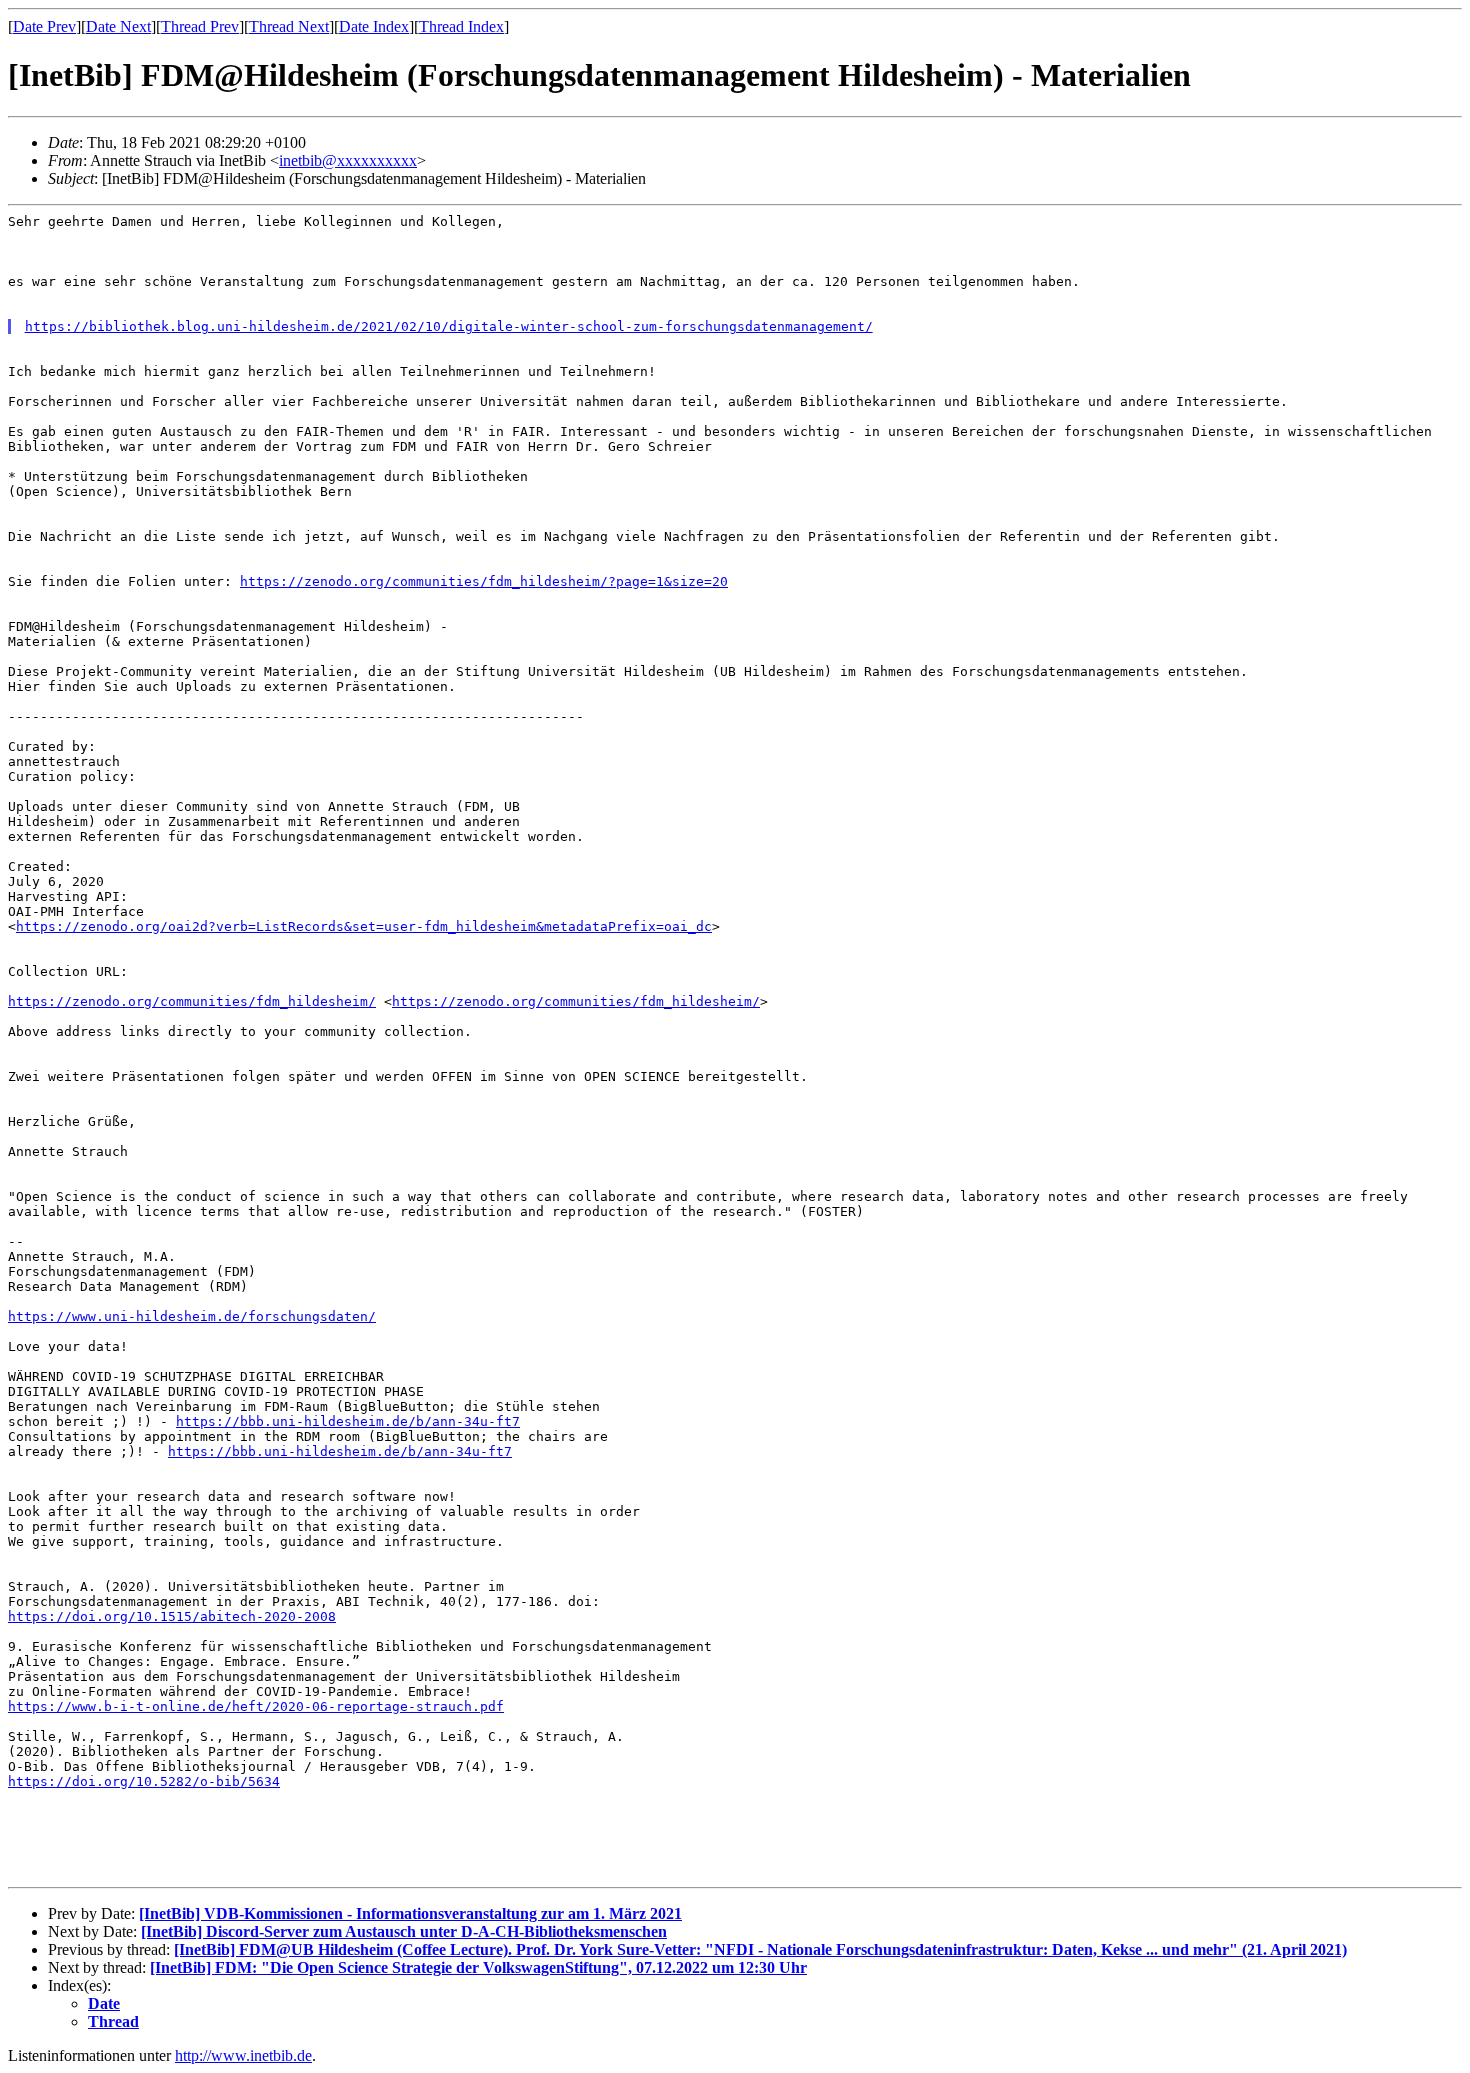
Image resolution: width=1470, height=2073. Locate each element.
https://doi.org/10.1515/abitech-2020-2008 (172, 1616)
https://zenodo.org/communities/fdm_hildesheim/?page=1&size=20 (484, 581)
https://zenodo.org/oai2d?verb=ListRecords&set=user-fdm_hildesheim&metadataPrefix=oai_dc (364, 926)
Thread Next (289, 26)
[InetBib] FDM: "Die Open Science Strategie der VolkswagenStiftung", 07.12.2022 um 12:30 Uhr (478, 1967)
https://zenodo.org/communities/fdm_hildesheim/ (192, 1001)
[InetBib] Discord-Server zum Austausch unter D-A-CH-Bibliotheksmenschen (404, 1931)
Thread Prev (200, 26)
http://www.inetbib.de (243, 2055)
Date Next (118, 26)
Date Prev (44, 26)
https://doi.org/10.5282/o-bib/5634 (144, 1781)
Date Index (374, 26)
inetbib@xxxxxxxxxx (348, 160)
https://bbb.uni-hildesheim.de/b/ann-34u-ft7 (348, 1421)
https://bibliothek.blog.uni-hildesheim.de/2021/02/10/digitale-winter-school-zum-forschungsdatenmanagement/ (449, 326)
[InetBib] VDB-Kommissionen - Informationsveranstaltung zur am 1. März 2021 (410, 1913)
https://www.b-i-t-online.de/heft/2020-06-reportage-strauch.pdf (256, 1706)
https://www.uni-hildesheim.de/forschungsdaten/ (192, 1316)
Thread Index (461, 26)
